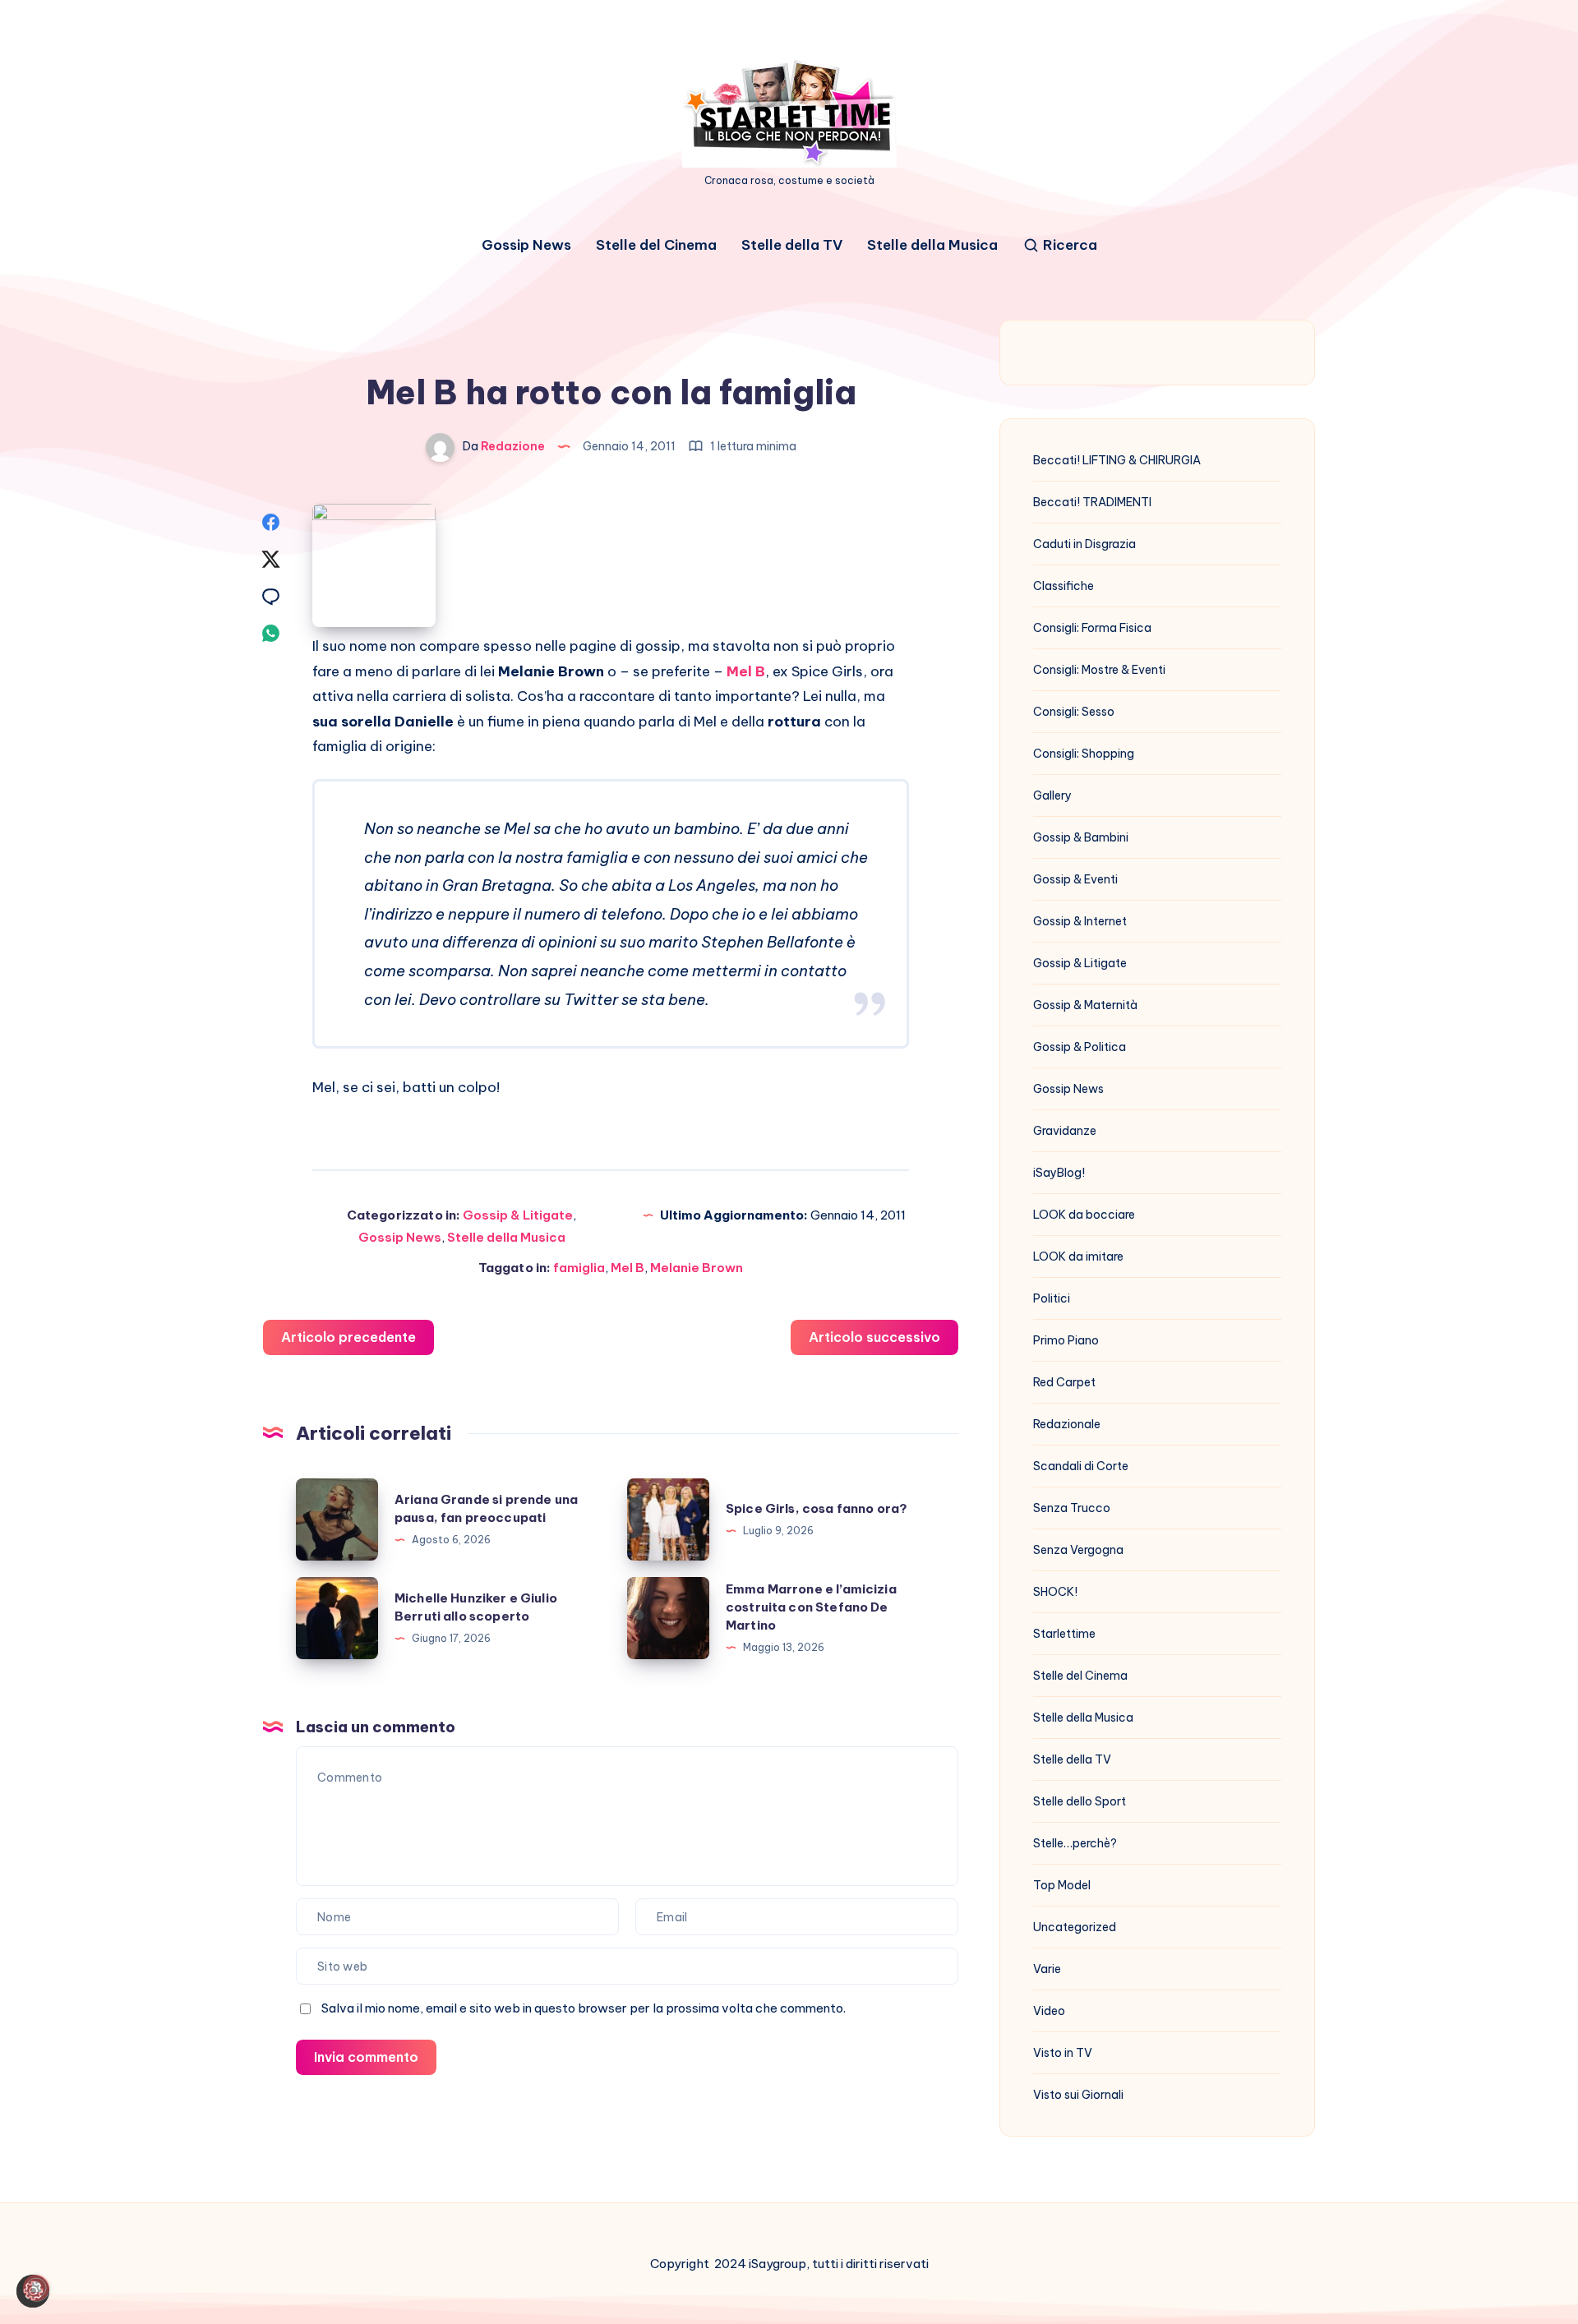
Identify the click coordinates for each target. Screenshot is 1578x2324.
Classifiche (1064, 586)
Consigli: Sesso (1074, 712)
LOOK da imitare (1078, 1257)
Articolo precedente (348, 1337)
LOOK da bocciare (1084, 1215)
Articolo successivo (874, 1337)
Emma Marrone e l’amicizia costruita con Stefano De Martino (811, 1607)
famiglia (579, 1268)
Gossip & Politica (1080, 1047)
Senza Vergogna (1078, 1550)
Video (1049, 2011)
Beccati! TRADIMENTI (1092, 502)
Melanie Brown (697, 1268)
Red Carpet (1064, 1382)
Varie (1047, 1969)
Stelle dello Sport (1080, 1801)
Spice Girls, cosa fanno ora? (817, 1508)
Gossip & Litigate (518, 1215)
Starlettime (1064, 1634)
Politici (1052, 1298)
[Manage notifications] (36, 2288)
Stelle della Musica (932, 245)
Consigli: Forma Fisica (1092, 628)
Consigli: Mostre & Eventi (1099, 670)
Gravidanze (1065, 1131)
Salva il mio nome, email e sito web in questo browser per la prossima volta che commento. (584, 2008)
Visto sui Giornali (1078, 2095)
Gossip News (526, 245)
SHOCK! (1055, 1592)
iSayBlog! (1059, 1173)
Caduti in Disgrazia (1084, 544)
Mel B (628, 1268)
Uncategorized (1075, 1927)
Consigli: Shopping (1084, 754)
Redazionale (1067, 1424)
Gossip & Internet (1080, 921)
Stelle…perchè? (1075, 1843)
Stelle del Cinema (656, 245)
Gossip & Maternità (1085, 1005)
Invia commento (366, 2057)
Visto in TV (1063, 2053)
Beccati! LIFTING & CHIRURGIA (1117, 460)
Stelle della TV (792, 245)
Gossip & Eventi (1075, 879)
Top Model (1062, 1885)
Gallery (1052, 795)
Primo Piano (1066, 1340)
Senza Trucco (1072, 1508)
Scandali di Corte (1081, 1466)
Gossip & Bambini (1081, 837)
